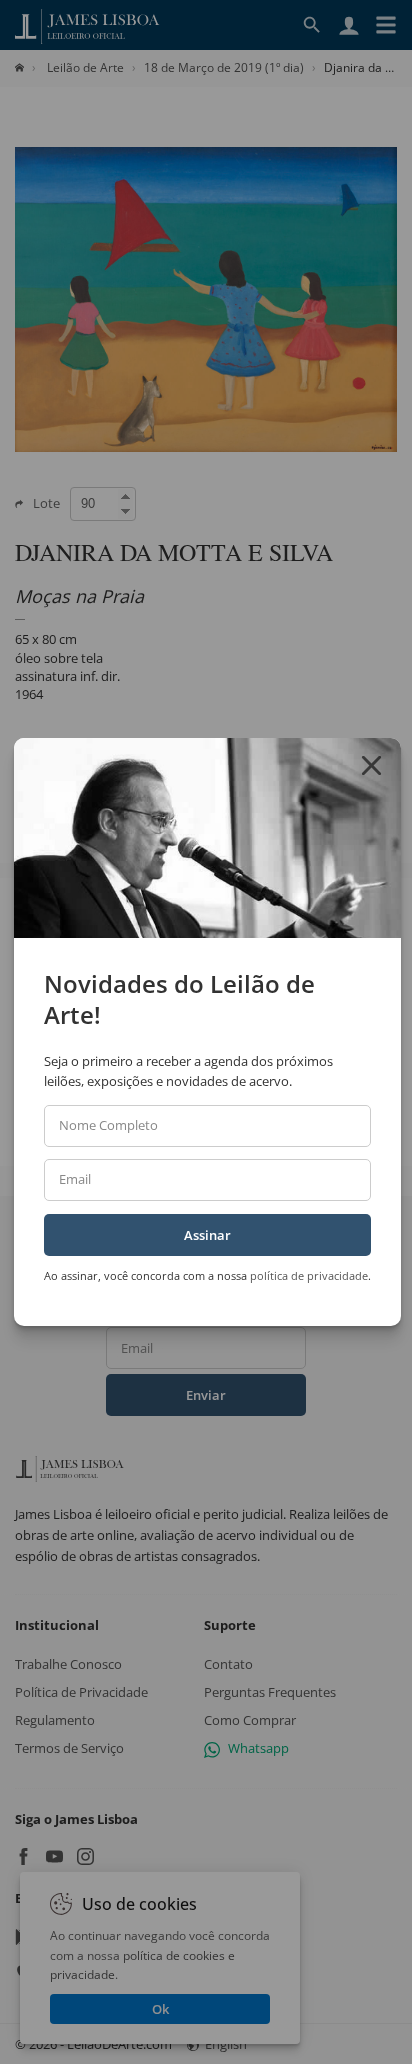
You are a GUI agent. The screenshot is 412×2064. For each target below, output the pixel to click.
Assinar (207, 1235)
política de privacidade (309, 1275)
